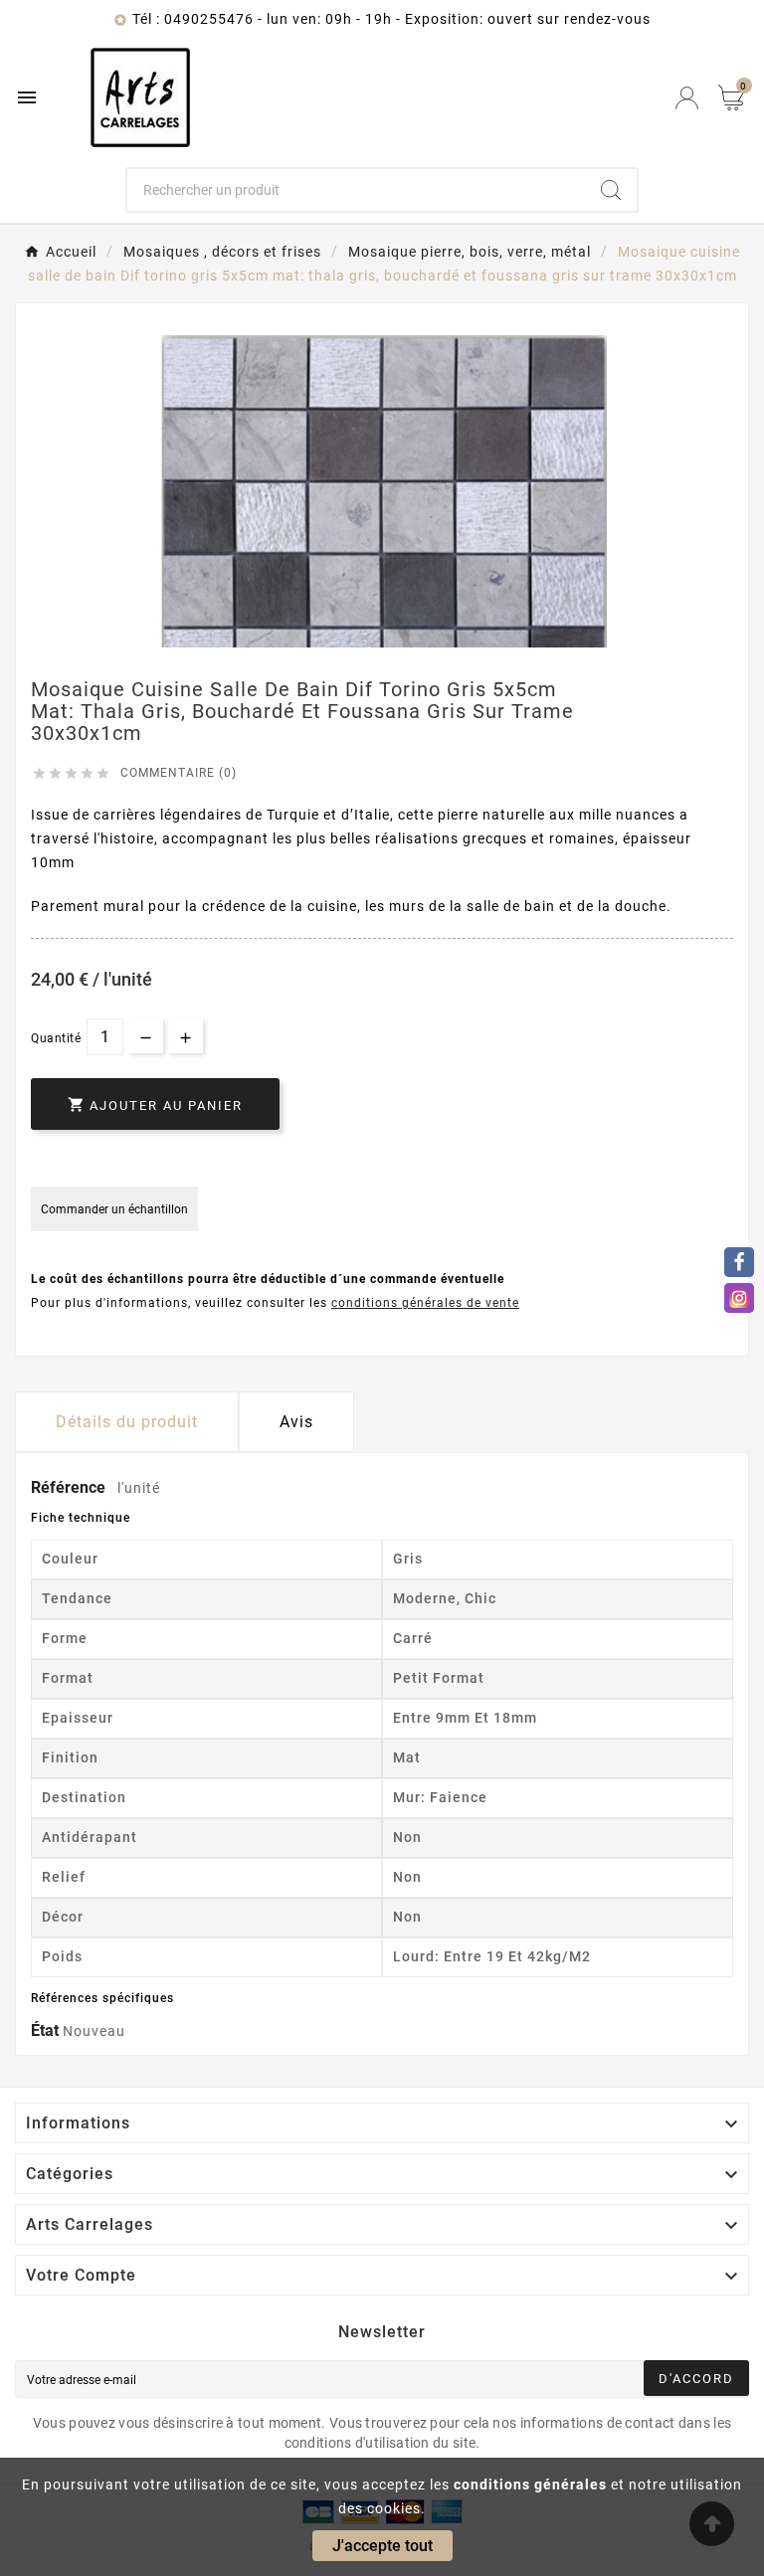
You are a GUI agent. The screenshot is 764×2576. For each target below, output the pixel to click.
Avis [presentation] (296, 1422)
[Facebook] (739, 1262)
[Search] (611, 190)
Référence (70, 1487)
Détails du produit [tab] (127, 1422)
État (47, 2030)
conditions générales (530, 2484)
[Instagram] (739, 1298)
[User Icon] (687, 98)
